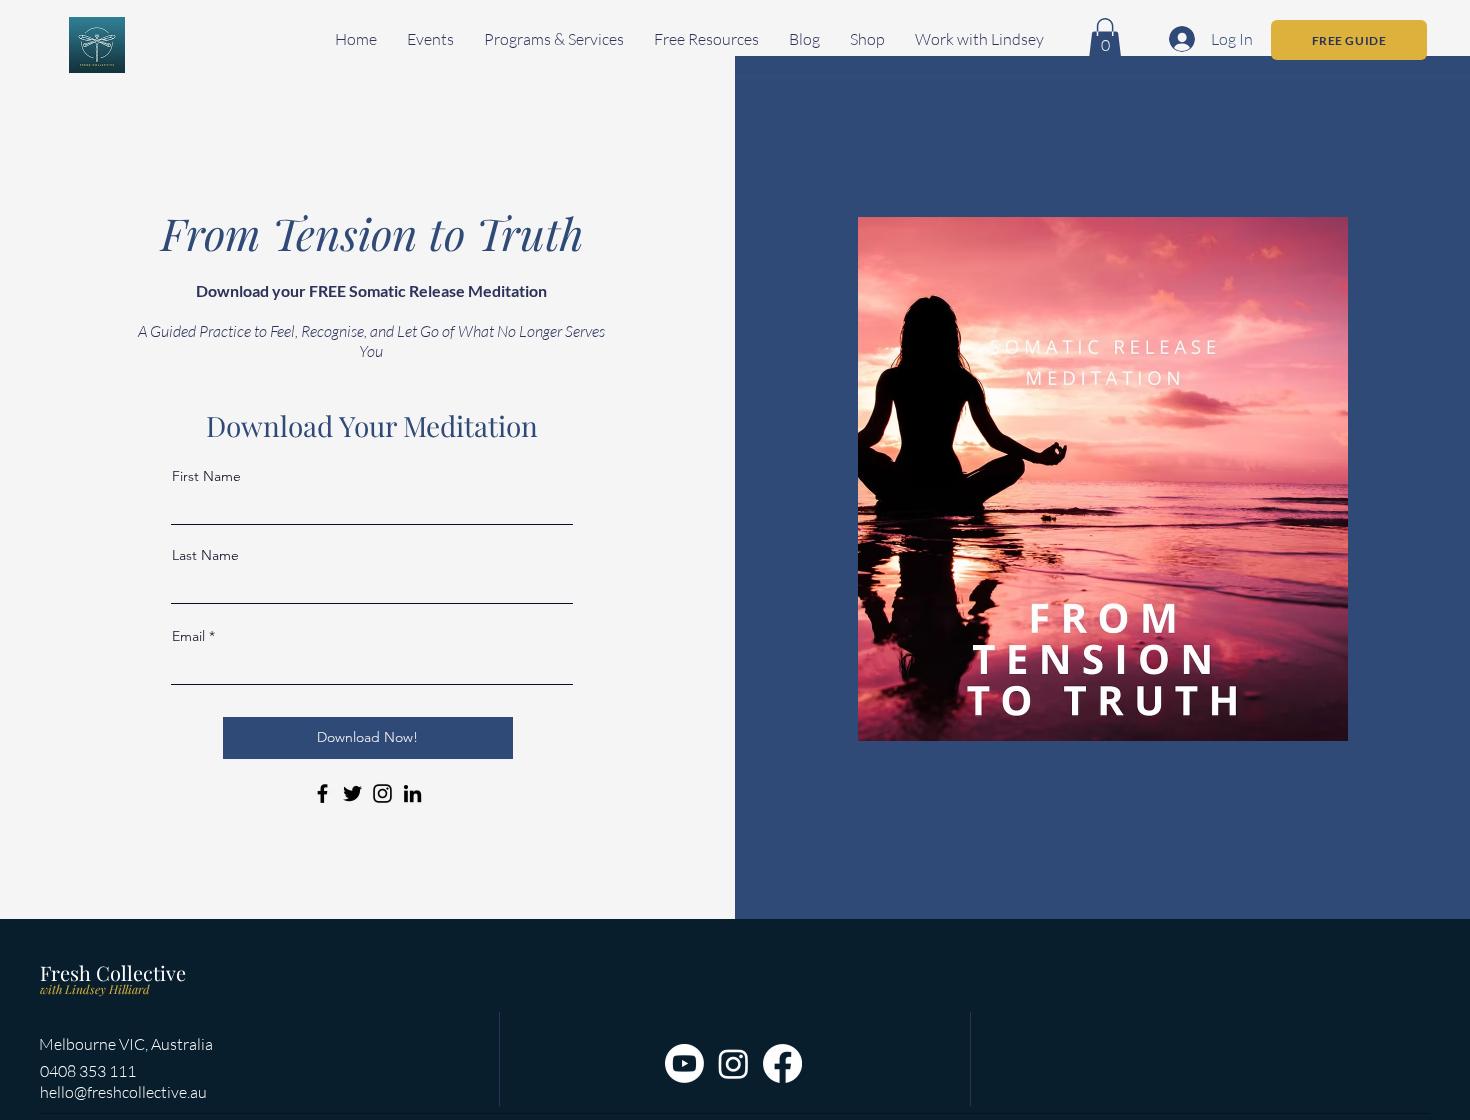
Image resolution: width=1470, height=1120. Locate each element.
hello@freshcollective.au (123, 1092)
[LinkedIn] (412, 793)
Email (188, 636)
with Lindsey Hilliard (95, 989)
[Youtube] (684, 1063)
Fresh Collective (113, 972)
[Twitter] (352, 793)
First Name (206, 476)
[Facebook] (322, 793)
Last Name (205, 555)
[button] (430, 39)
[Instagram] (382, 793)
